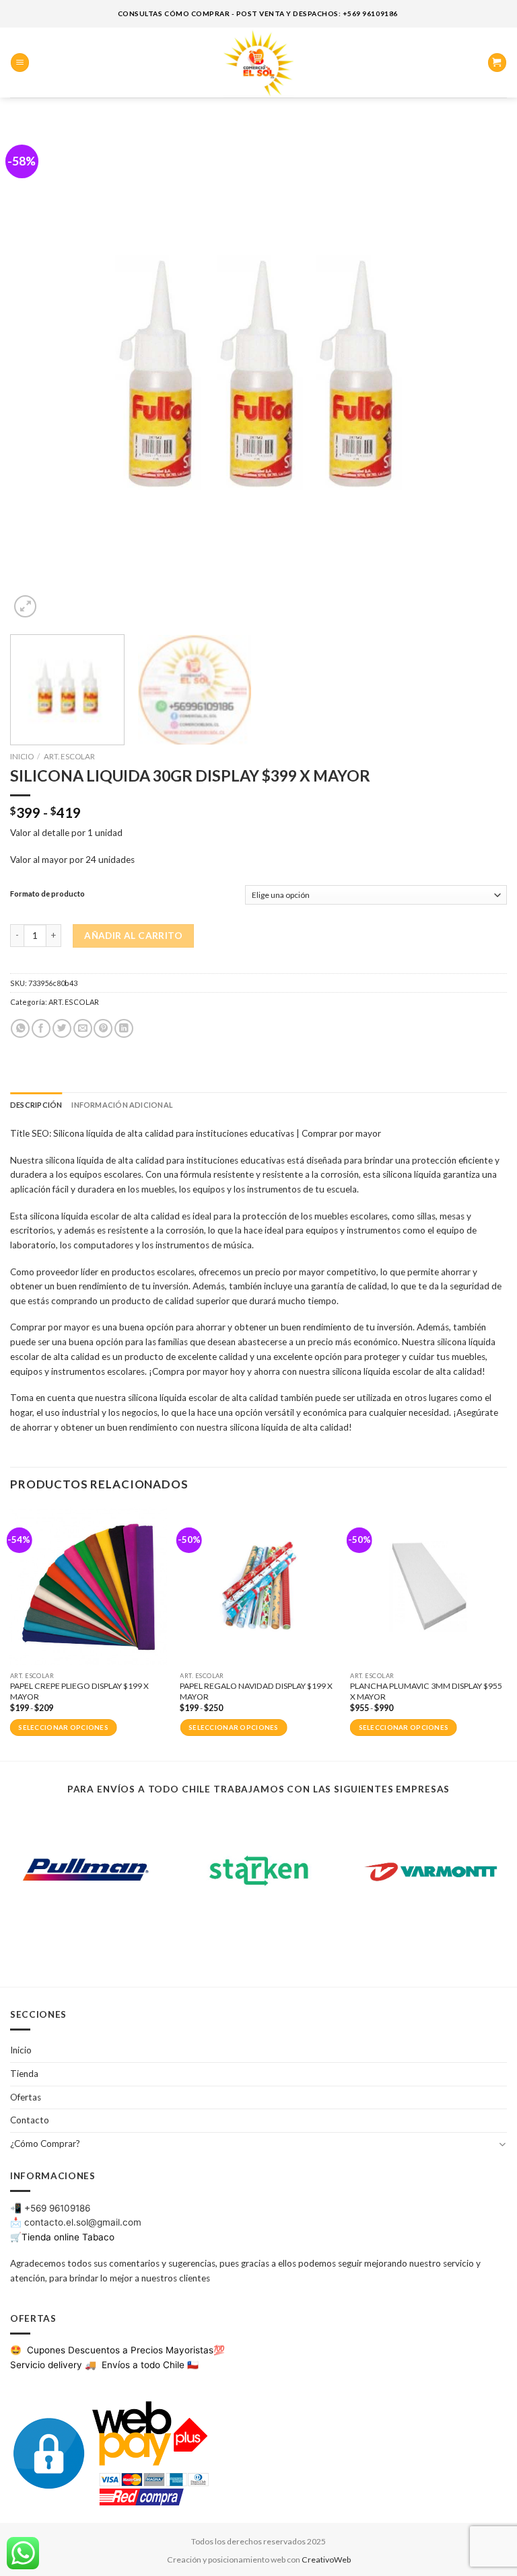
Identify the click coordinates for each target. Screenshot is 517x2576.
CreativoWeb (326, 2560)
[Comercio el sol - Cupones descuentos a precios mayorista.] (258, 63)
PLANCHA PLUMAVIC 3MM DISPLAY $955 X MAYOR (426, 1691)
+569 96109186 (57, 2208)
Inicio (22, 756)
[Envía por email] (83, 1029)
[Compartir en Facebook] (41, 1029)
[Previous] (37, 373)
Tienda (24, 2074)
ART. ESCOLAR (69, 756)
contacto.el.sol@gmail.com (83, 2222)
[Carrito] (497, 63)
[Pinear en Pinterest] (103, 1029)
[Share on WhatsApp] (20, 1029)
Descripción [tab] (36, 1105)
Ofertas (26, 2097)
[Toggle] (503, 2144)
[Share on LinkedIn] (124, 1029)
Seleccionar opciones (63, 1728)
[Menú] (20, 63)
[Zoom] (25, 606)
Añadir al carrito (133, 936)
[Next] (480, 373)
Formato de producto (47, 894)
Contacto (30, 2120)
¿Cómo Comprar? (45, 2144)
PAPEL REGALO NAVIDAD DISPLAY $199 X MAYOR (256, 1691)
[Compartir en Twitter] (62, 1029)
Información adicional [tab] (122, 1105)
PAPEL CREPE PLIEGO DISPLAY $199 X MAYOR (79, 1691)
